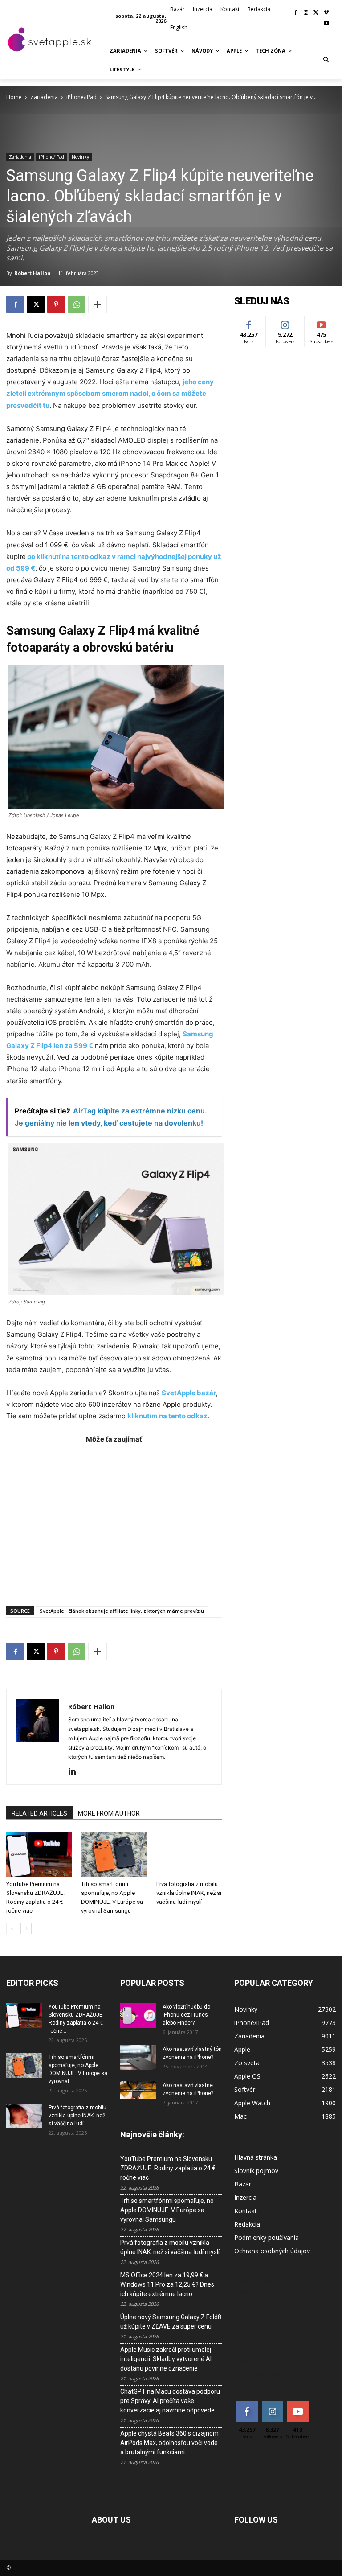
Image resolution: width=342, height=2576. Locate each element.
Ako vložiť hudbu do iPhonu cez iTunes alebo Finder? (186, 2015)
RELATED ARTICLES (39, 1813)
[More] (98, 304)
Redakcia (247, 2224)
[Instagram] (306, 13)
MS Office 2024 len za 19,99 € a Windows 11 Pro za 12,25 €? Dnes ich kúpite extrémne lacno (167, 2284)
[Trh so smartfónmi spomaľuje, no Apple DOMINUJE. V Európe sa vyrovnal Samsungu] (114, 1854)
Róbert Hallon (33, 273)
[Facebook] (296, 13)
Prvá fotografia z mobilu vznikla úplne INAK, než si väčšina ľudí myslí (189, 1893)
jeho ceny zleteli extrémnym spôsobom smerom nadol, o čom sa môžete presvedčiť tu (110, 393)
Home (14, 97)
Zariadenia (44, 97)
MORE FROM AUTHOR (109, 1813)
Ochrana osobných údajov (272, 2251)
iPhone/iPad (81, 97)
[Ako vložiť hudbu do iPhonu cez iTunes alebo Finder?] (138, 2015)
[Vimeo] (326, 13)
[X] (316, 13)
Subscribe (322, 323)
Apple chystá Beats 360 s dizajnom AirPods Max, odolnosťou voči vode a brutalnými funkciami (169, 2443)
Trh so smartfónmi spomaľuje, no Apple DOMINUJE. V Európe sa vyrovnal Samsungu (167, 2210)
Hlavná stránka (256, 2157)
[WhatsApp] (77, 304)
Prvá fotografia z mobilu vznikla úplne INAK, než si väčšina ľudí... (77, 2116)
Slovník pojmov (256, 2171)
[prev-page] (12, 1929)
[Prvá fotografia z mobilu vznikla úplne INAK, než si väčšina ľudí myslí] (189, 1854)
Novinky (80, 157)
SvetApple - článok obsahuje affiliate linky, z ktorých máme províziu (122, 1611)
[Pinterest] (56, 304)
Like (249, 323)
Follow (285, 323)
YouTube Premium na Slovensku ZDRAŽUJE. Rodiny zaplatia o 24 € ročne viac (168, 2168)
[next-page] (26, 1929)
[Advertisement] (114, 1520)
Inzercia (245, 2197)
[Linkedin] (75, 1772)
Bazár (243, 2184)
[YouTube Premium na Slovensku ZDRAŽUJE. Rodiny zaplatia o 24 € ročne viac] (39, 1854)
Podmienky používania (267, 2237)
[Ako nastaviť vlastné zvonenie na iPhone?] (138, 2090)
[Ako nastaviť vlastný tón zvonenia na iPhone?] (138, 2058)
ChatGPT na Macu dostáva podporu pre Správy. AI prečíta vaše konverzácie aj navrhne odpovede (170, 2401)
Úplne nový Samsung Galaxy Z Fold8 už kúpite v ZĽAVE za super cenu (171, 2322)
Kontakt (246, 2211)
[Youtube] (326, 24)
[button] (326, 60)
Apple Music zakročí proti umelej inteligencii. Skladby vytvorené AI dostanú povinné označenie (166, 2359)
